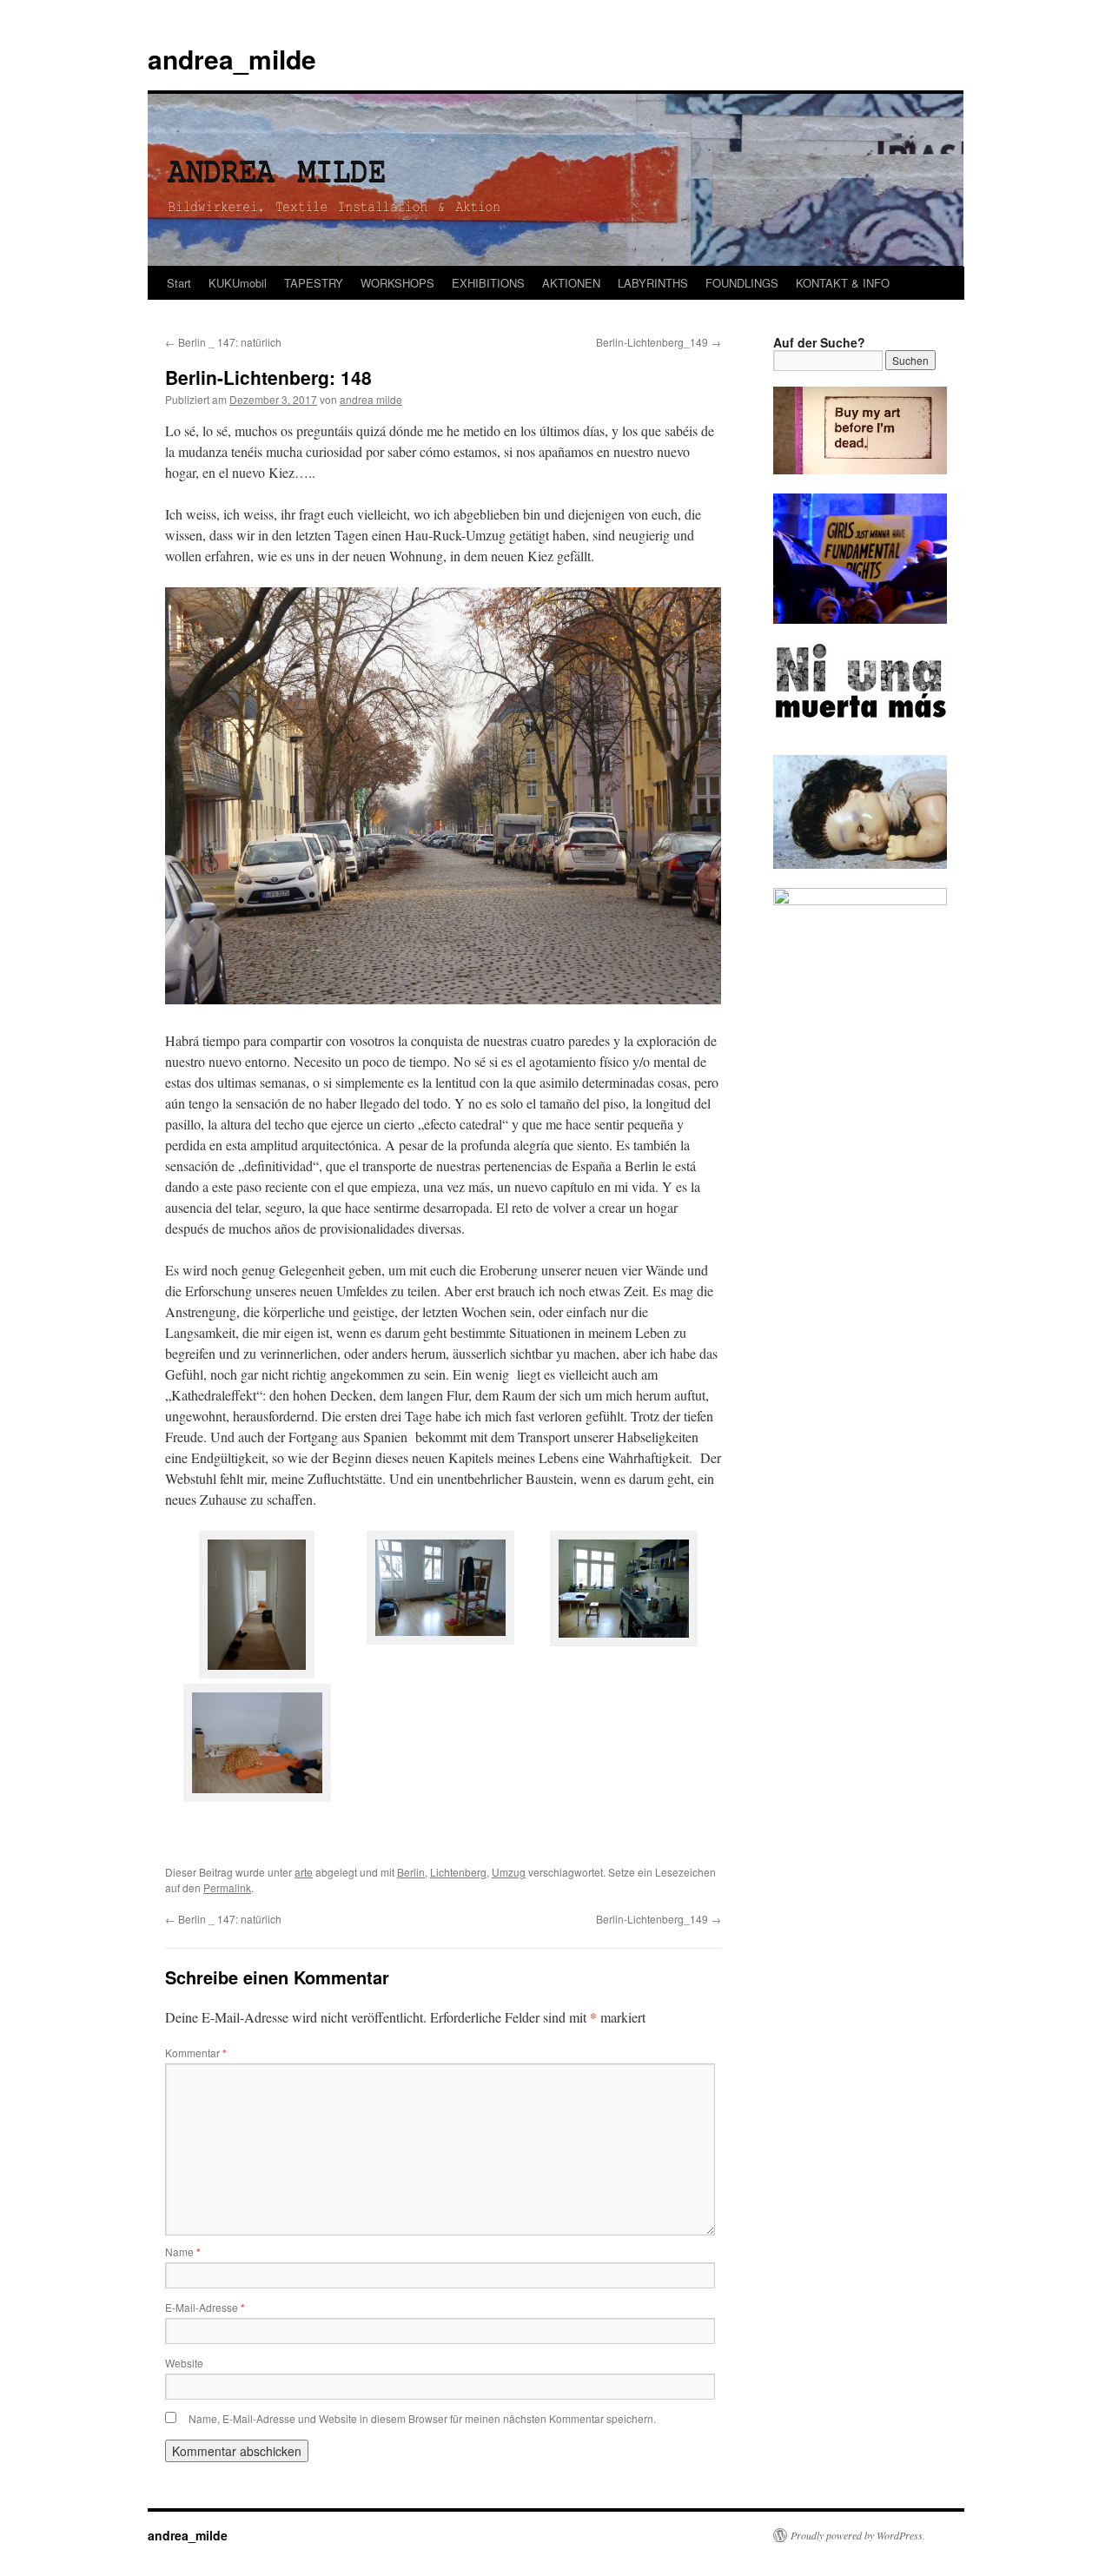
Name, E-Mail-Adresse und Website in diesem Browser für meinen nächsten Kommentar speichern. (422, 2418)
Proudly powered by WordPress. (858, 2535)
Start (179, 283)
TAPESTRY (314, 283)
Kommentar (196, 2053)
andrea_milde (232, 59)
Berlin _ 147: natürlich (223, 342)
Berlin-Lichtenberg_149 (659, 342)
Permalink (227, 1887)
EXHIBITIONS (488, 283)
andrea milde (371, 399)
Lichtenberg (458, 1872)
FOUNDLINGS (742, 283)
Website (184, 2363)
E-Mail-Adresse (205, 2307)
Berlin (411, 1872)
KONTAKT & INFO (843, 283)
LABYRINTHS (653, 283)
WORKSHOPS (397, 283)
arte (304, 1872)
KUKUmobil (238, 283)
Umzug (509, 1872)
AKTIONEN (571, 283)
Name (183, 2252)
